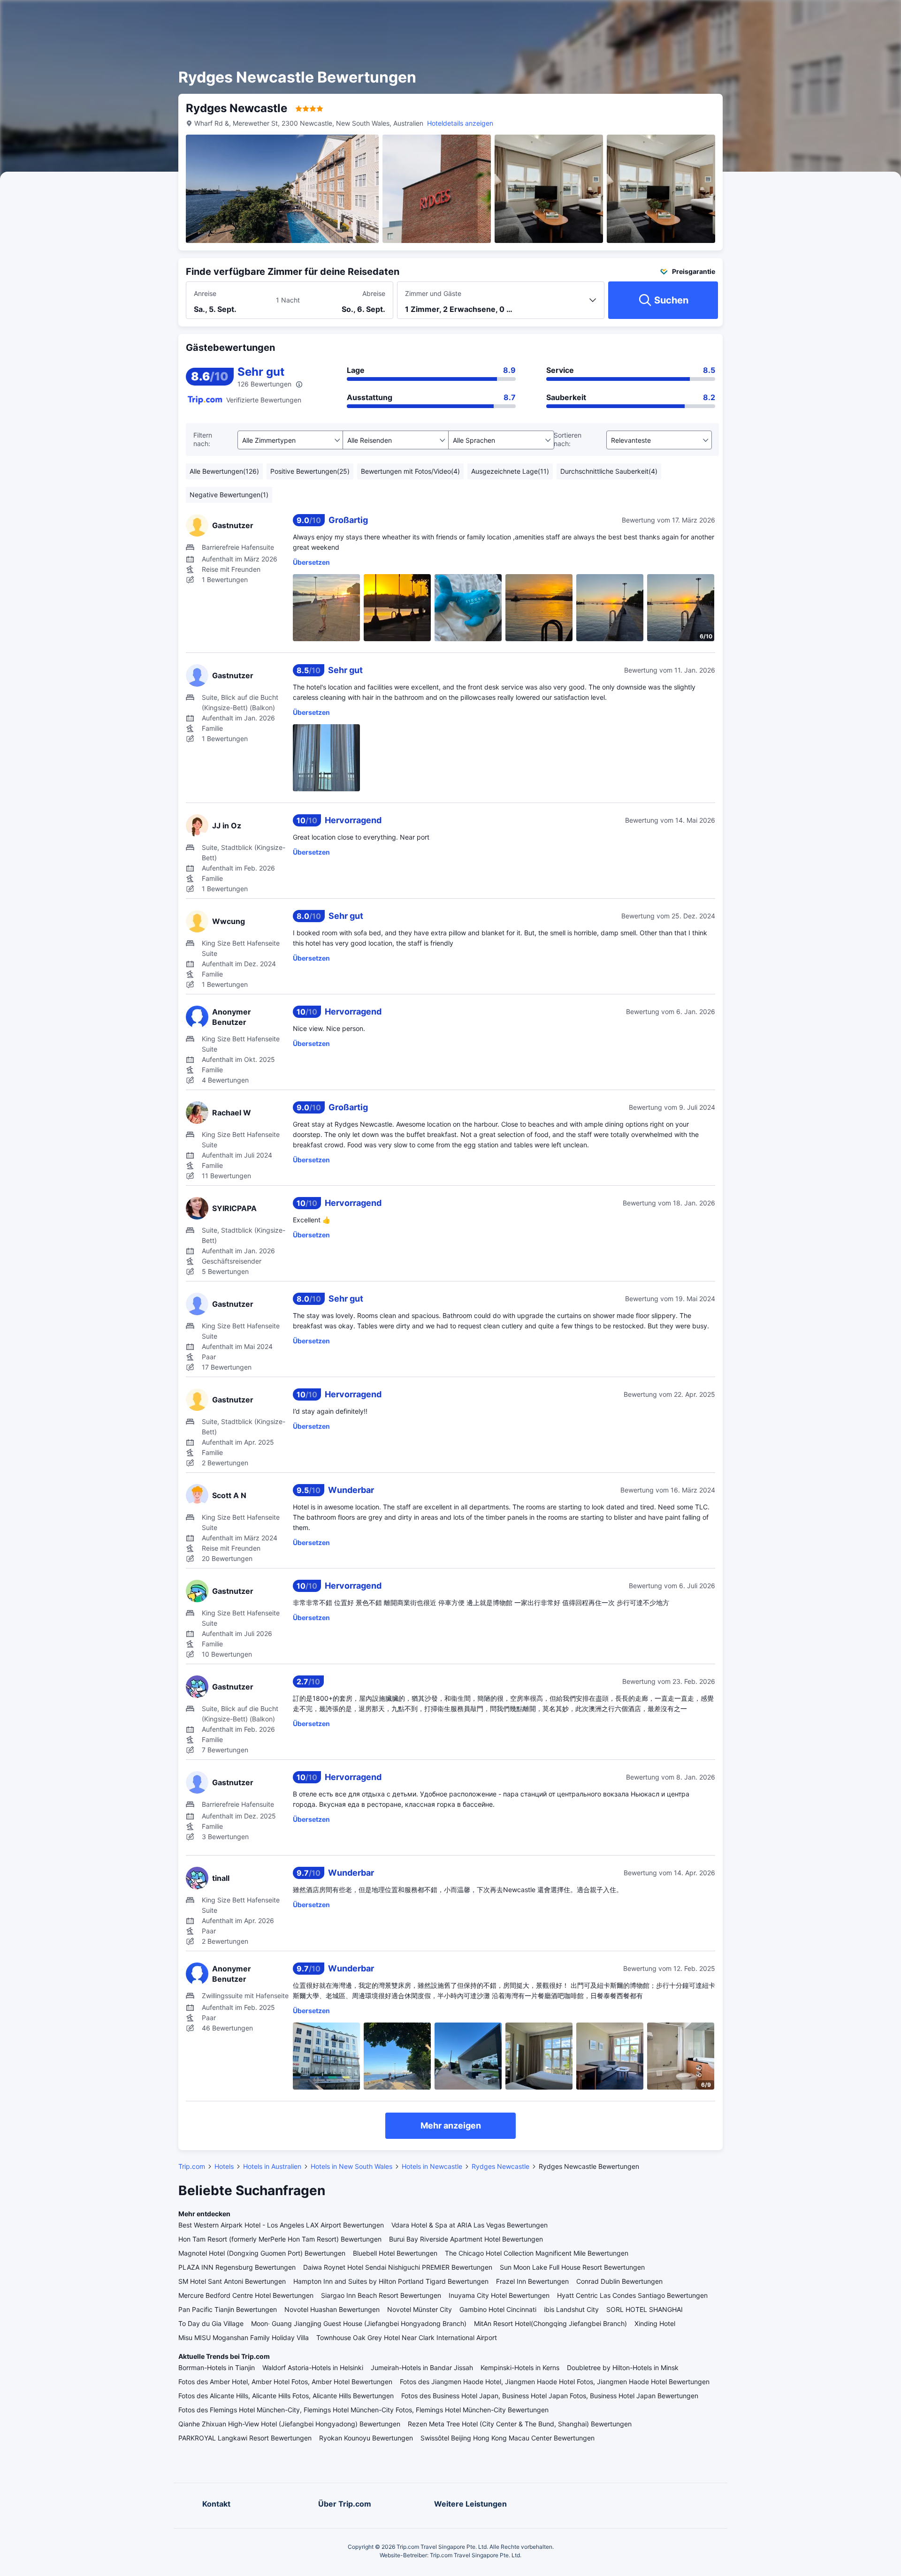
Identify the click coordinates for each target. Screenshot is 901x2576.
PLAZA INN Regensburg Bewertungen (237, 2267)
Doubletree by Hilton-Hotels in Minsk (623, 2368)
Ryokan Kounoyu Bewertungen (366, 2438)
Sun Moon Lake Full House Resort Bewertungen (572, 2267)
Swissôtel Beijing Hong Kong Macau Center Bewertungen (508, 2438)
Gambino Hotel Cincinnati (498, 2309)
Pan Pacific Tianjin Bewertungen (228, 2309)
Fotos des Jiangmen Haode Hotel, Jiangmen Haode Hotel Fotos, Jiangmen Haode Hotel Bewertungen (555, 2382)
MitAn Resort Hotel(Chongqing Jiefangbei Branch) (550, 2323)
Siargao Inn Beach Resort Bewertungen (381, 2295)
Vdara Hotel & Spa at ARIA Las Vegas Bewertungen (470, 2225)
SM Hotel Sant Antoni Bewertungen (232, 2281)
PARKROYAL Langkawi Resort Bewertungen (245, 2438)
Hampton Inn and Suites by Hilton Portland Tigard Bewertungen (391, 2281)
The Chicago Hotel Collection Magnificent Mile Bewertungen (537, 2253)
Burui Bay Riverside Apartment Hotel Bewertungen (466, 2239)
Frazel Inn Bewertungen (532, 2281)
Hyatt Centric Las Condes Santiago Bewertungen (632, 2295)
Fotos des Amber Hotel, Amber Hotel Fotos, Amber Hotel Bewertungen (285, 2382)
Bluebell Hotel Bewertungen (395, 2253)
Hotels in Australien (272, 2166)
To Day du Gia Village (211, 2323)
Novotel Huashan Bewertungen (332, 2309)
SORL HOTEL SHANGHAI (645, 2309)
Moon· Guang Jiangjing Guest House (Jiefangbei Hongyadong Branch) (359, 2323)
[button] (806, 15)
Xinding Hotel (655, 2323)
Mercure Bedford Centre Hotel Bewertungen (246, 2295)
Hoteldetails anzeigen (460, 123)
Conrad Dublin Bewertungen (619, 2281)
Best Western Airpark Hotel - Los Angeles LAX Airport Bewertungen (281, 2225)
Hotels (224, 2166)
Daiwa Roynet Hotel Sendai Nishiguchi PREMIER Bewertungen (398, 2267)
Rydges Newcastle (500, 2166)
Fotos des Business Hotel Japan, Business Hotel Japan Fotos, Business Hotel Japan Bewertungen (550, 2396)
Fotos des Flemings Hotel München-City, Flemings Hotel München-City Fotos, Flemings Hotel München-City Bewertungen (363, 2410)
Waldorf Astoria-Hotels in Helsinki (313, 2368)
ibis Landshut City (571, 2309)
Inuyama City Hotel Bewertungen (499, 2295)
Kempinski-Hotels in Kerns (520, 2368)
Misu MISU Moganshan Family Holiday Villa (244, 2337)
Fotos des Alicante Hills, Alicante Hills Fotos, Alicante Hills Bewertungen (286, 2396)
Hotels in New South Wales (351, 2166)
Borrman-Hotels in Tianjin (217, 2368)
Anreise (205, 293)
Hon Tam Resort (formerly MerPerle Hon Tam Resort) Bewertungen (280, 2239)
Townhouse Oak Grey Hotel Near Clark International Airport (407, 2337)
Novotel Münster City (420, 2309)
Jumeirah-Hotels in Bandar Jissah (422, 2368)
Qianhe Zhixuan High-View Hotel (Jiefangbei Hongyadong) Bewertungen (289, 2424)
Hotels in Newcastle (432, 2166)
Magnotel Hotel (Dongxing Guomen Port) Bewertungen (262, 2253)
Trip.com (192, 2166)
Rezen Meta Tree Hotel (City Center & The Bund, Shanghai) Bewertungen (520, 2424)
